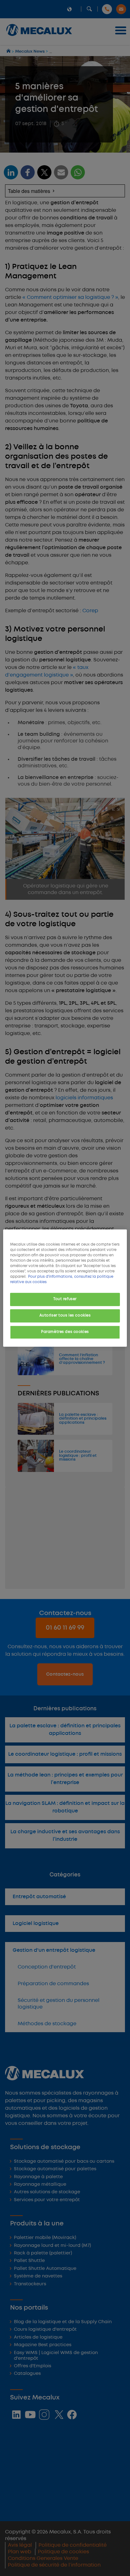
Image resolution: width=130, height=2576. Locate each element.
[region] (65, 1288)
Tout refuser (65, 1299)
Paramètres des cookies (65, 1332)
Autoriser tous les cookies (65, 1316)
